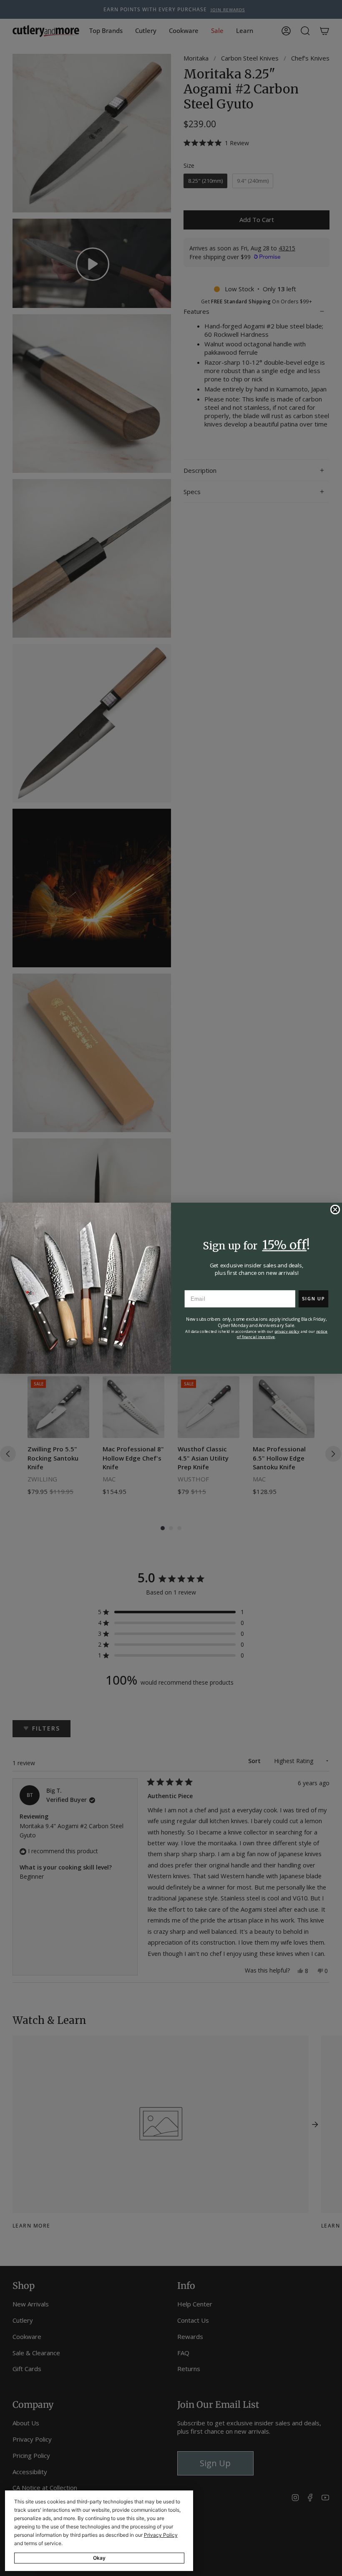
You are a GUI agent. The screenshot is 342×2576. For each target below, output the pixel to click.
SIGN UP (313, 1298)
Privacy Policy (161, 2535)
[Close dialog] (335, 1209)
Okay (99, 2558)
